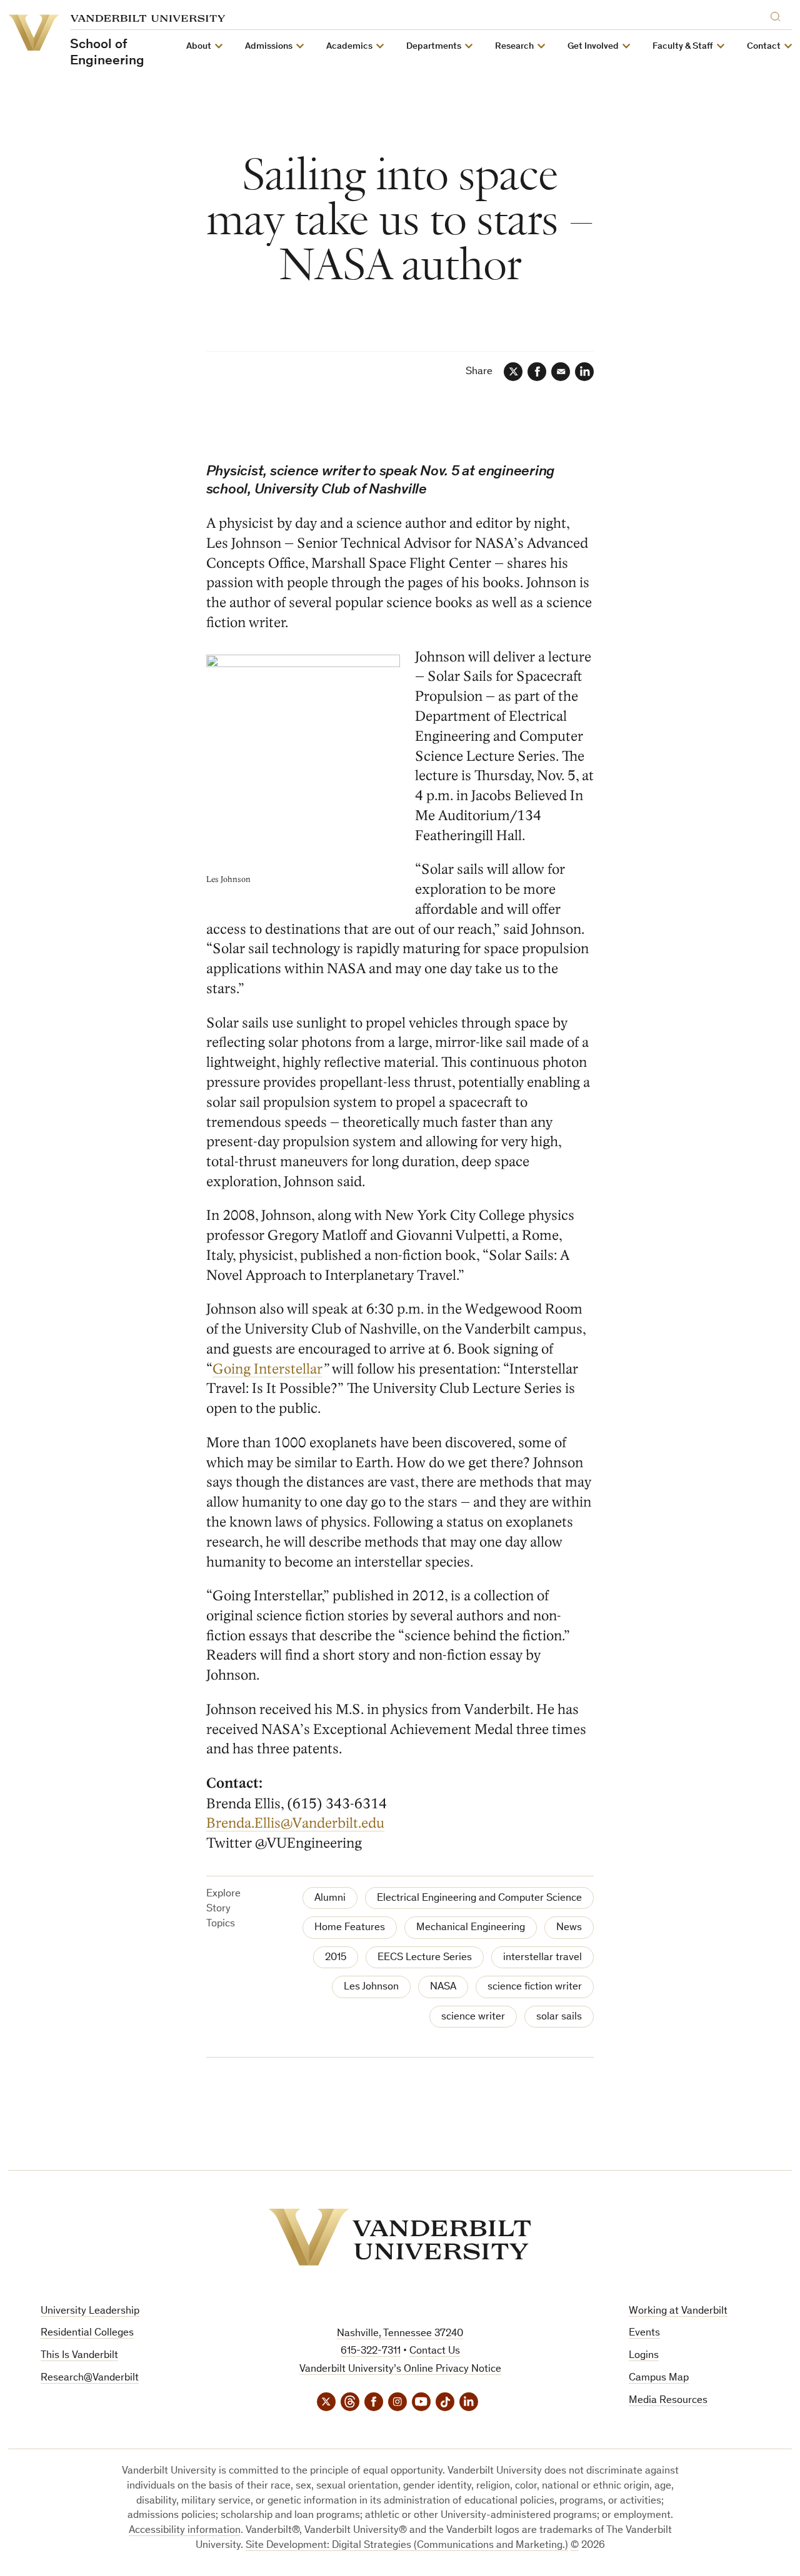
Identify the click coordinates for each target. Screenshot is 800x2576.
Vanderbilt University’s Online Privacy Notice (400, 2370)
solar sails (559, 2017)
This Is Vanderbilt (79, 2356)
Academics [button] (349, 47)
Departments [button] (434, 47)
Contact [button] (764, 47)
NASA (443, 1987)
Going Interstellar (267, 1369)
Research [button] (514, 47)
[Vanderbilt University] (400, 2237)
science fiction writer (535, 1987)
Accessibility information (185, 2531)
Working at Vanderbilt (678, 2311)
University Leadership (90, 2311)
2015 (336, 1958)
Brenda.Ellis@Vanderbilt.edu (295, 1823)
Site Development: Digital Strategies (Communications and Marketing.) (407, 2546)
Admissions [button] (269, 47)
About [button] (199, 47)
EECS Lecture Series (425, 1958)
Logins (644, 2356)
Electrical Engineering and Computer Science (479, 1899)
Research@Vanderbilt (90, 2378)
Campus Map (659, 2378)
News (569, 1928)
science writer (473, 2017)
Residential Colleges (87, 2333)
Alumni (330, 1899)
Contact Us (435, 2351)
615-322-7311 (371, 2351)
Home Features (350, 1928)
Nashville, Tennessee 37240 (400, 2334)
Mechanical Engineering (471, 1928)
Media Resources (668, 2401)
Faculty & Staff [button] (683, 47)
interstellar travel (542, 1958)
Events (644, 2333)
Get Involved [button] (593, 47)
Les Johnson (371, 1987)
